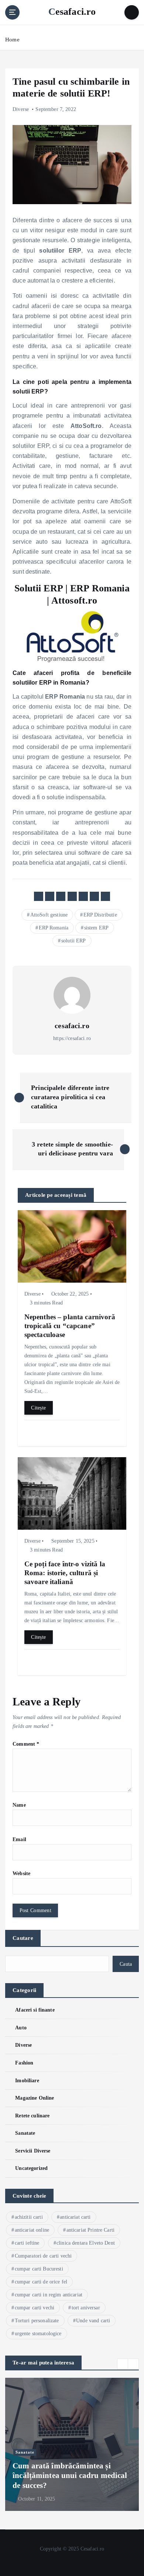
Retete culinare (32, 2116)
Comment (26, 1744)
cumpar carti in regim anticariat (49, 2295)
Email (19, 1839)
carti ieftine (27, 2243)
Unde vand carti (93, 2321)
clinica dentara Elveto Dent (86, 2243)
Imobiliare (27, 2080)
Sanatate (25, 2133)
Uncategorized (31, 2168)
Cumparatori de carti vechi (43, 2256)
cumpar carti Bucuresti (39, 2269)
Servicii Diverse (33, 2151)
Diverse (21, 109)
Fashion (24, 2063)
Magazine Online (35, 2098)
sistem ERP (96, 928)
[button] (123, 2364)
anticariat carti (75, 2217)
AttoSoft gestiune (49, 915)
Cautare (23, 1938)
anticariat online (32, 2230)
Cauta (126, 1964)
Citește (38, 1408)
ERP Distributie (100, 915)
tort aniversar (86, 2308)
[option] (72, 2444)
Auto (21, 2028)
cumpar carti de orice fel (41, 2282)
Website (21, 1873)
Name (19, 1805)
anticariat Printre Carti (90, 2230)
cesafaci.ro (72, 1026)
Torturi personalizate (37, 2321)
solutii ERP (74, 941)
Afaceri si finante (35, 2010)
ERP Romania (54, 928)
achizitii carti (29, 2217)
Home (12, 40)
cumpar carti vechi (35, 2308)
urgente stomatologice (38, 2334)
